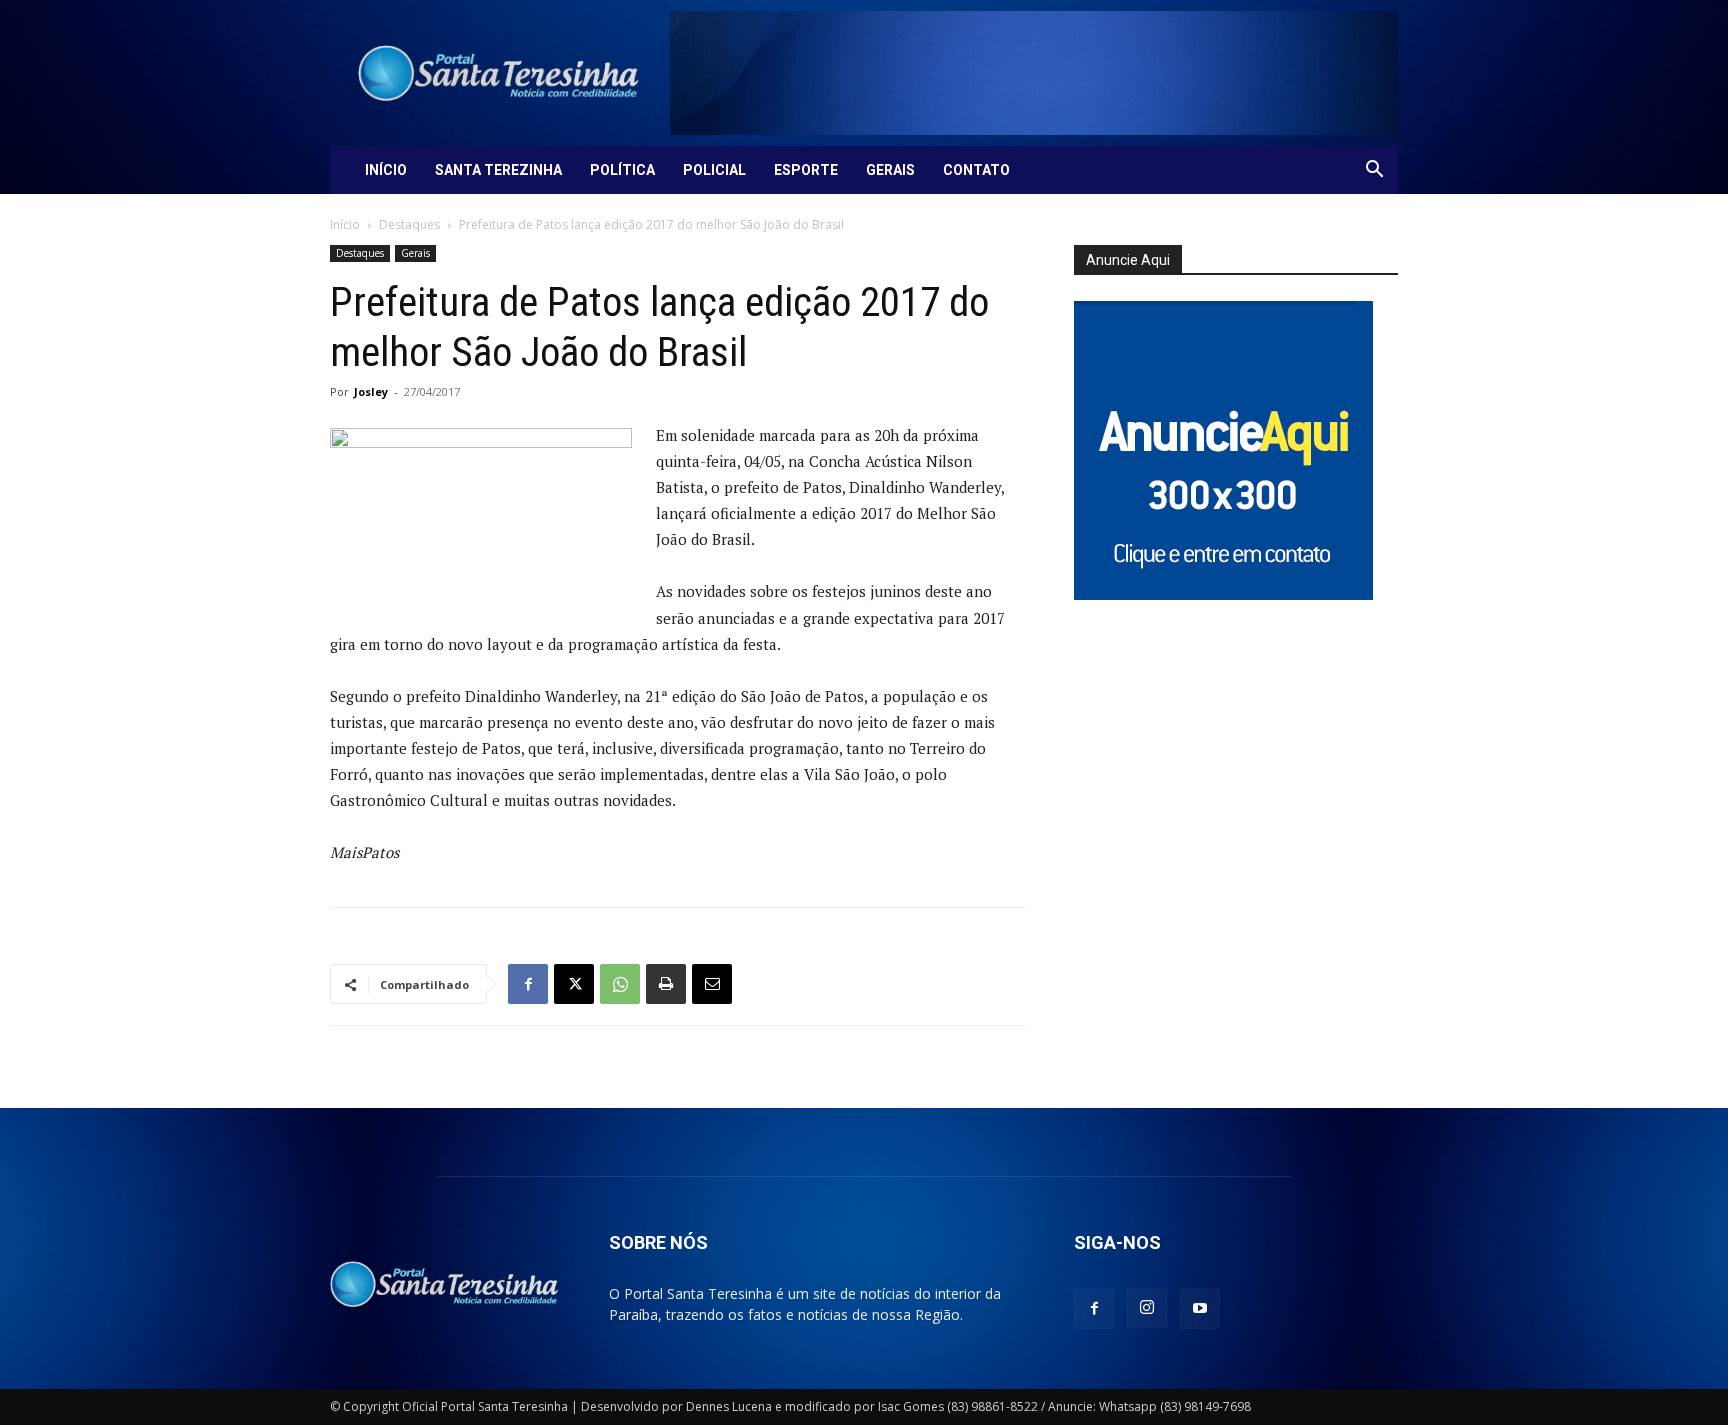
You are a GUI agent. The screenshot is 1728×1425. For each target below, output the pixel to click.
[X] (574, 984)
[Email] (712, 984)
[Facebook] (528, 984)
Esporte (806, 170)
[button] (1374, 171)
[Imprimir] (666, 984)
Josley (371, 391)
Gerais (890, 170)
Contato (976, 170)
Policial (714, 170)
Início (386, 170)
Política (622, 170)
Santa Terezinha (498, 170)
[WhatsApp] (620, 984)
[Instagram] (1147, 1308)
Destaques (409, 224)
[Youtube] (1200, 1309)
